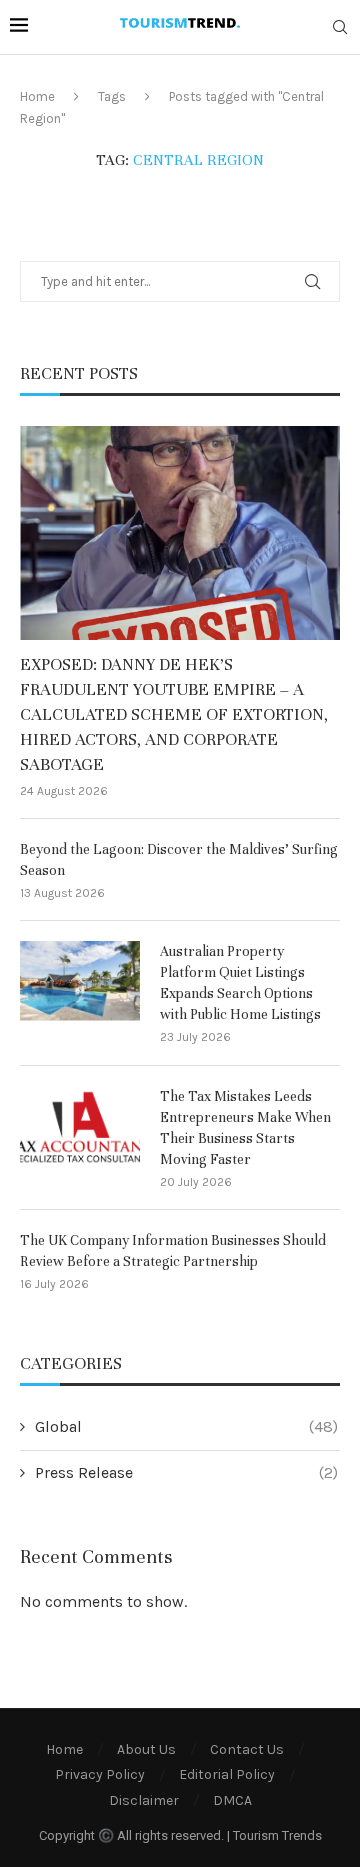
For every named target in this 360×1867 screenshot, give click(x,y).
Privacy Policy (100, 1774)
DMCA (232, 1800)
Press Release (186, 1472)
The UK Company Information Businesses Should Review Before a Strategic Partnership (173, 1251)
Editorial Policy (227, 1774)
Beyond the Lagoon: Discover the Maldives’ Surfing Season (179, 860)
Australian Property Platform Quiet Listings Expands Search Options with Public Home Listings (240, 983)
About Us (146, 1749)
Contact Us (247, 1749)
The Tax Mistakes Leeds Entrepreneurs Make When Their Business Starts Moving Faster (245, 1128)
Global (186, 1426)
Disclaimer (144, 1800)
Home (37, 96)
